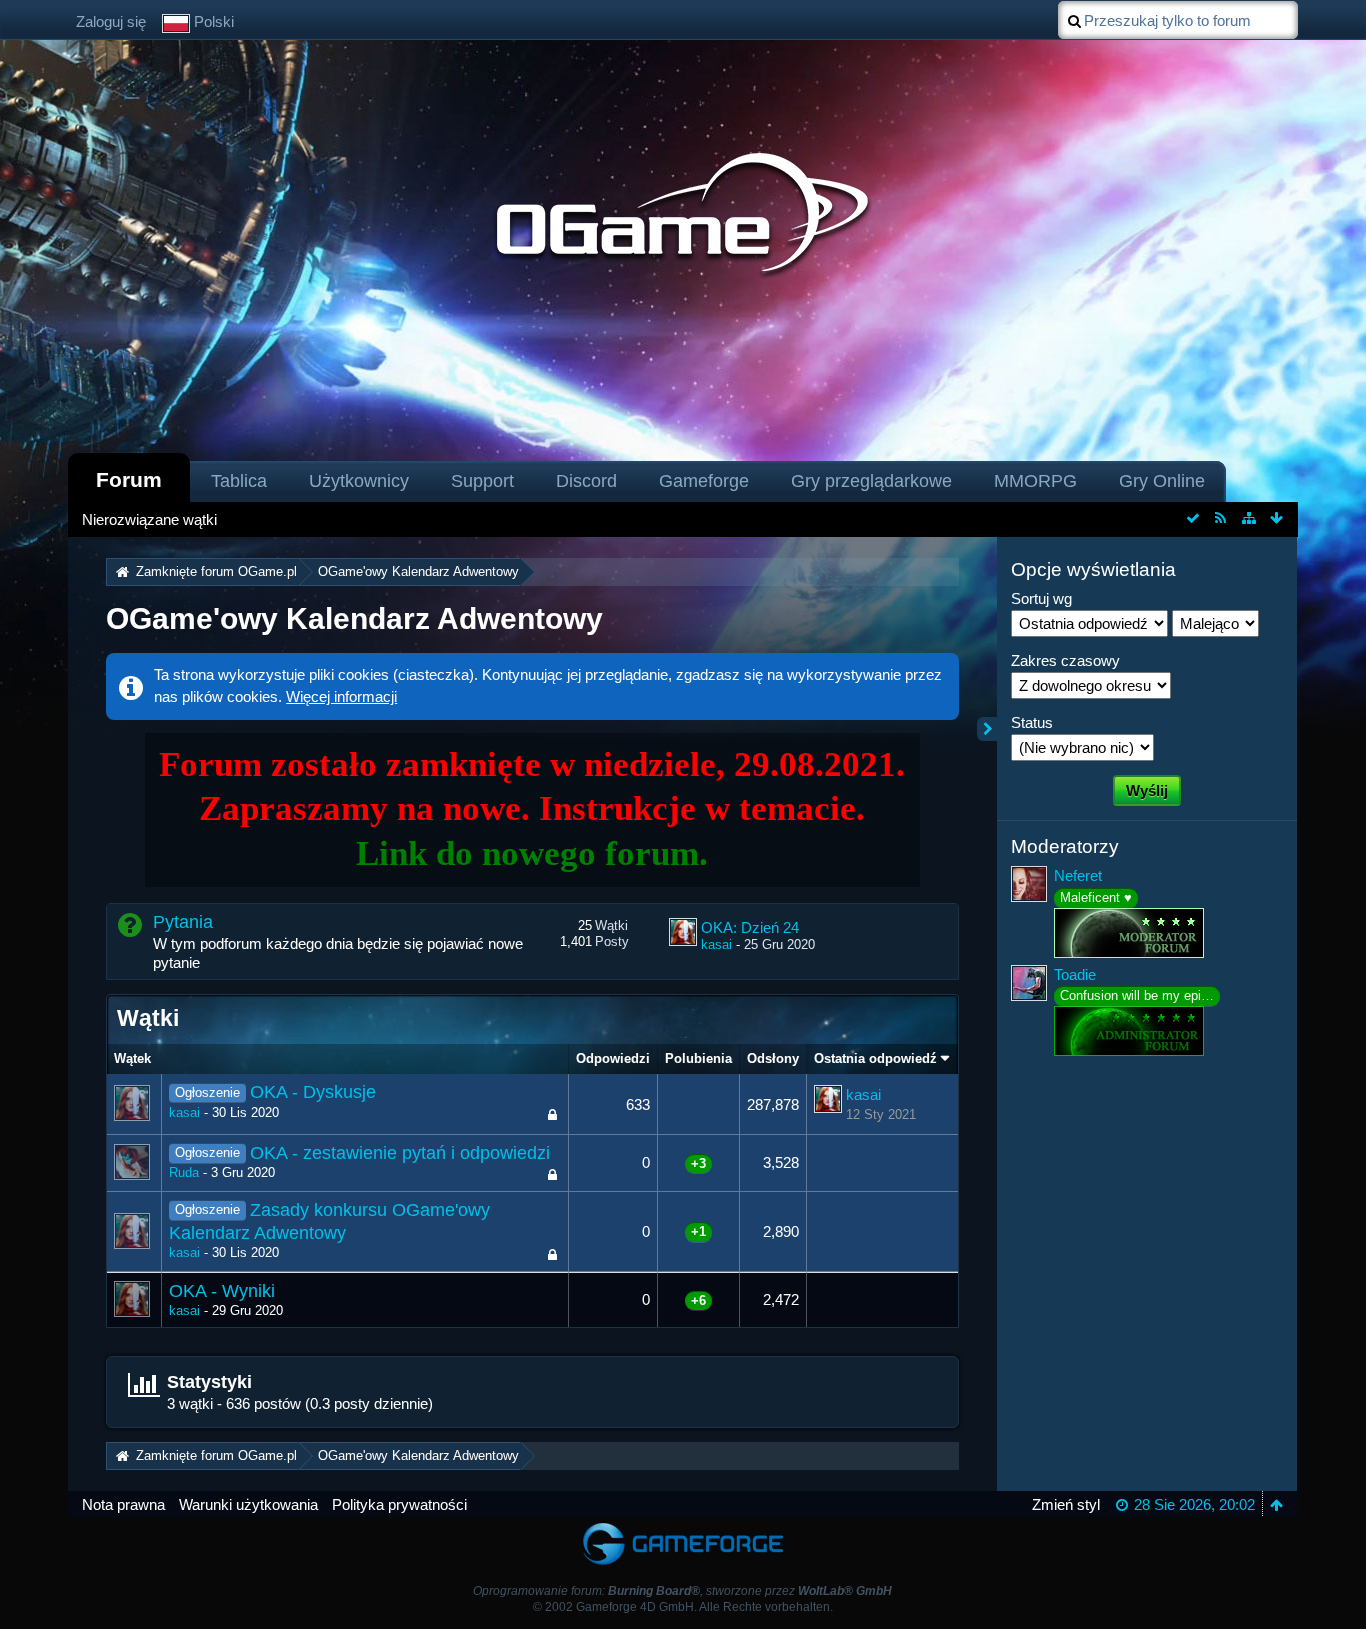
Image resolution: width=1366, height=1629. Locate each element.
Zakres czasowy (1065, 660)
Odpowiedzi (613, 1058)
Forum (129, 479)
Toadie (1075, 974)
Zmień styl (1066, 1504)
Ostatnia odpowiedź (875, 1058)
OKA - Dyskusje (313, 1092)
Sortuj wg (1041, 598)
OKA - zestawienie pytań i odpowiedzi (400, 1153)
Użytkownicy (359, 481)
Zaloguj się (111, 21)
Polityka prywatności (399, 1504)
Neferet (1078, 875)
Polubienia (698, 1058)
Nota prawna (123, 1504)
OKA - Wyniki (222, 1291)
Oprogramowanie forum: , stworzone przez (682, 1591)
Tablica (239, 481)
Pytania (183, 922)
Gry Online (1162, 481)
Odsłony (773, 1058)
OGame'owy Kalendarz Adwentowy (354, 618)
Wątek (132, 1058)
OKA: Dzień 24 (750, 927)
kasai (716, 944)
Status (1032, 722)
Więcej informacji (341, 696)
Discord (586, 481)
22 (528, 1116)
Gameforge (704, 481)
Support (482, 481)
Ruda (184, 1172)
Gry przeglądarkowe (871, 481)
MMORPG (1035, 481)
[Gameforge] (683, 1526)
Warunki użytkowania (248, 1504)
